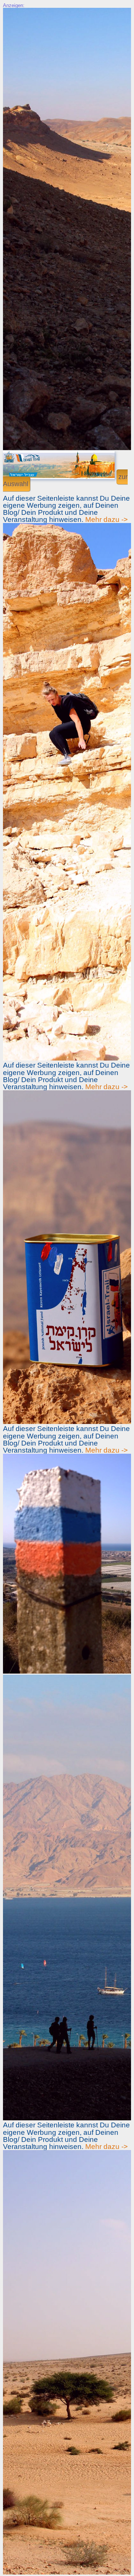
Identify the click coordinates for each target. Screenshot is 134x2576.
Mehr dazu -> (106, 519)
